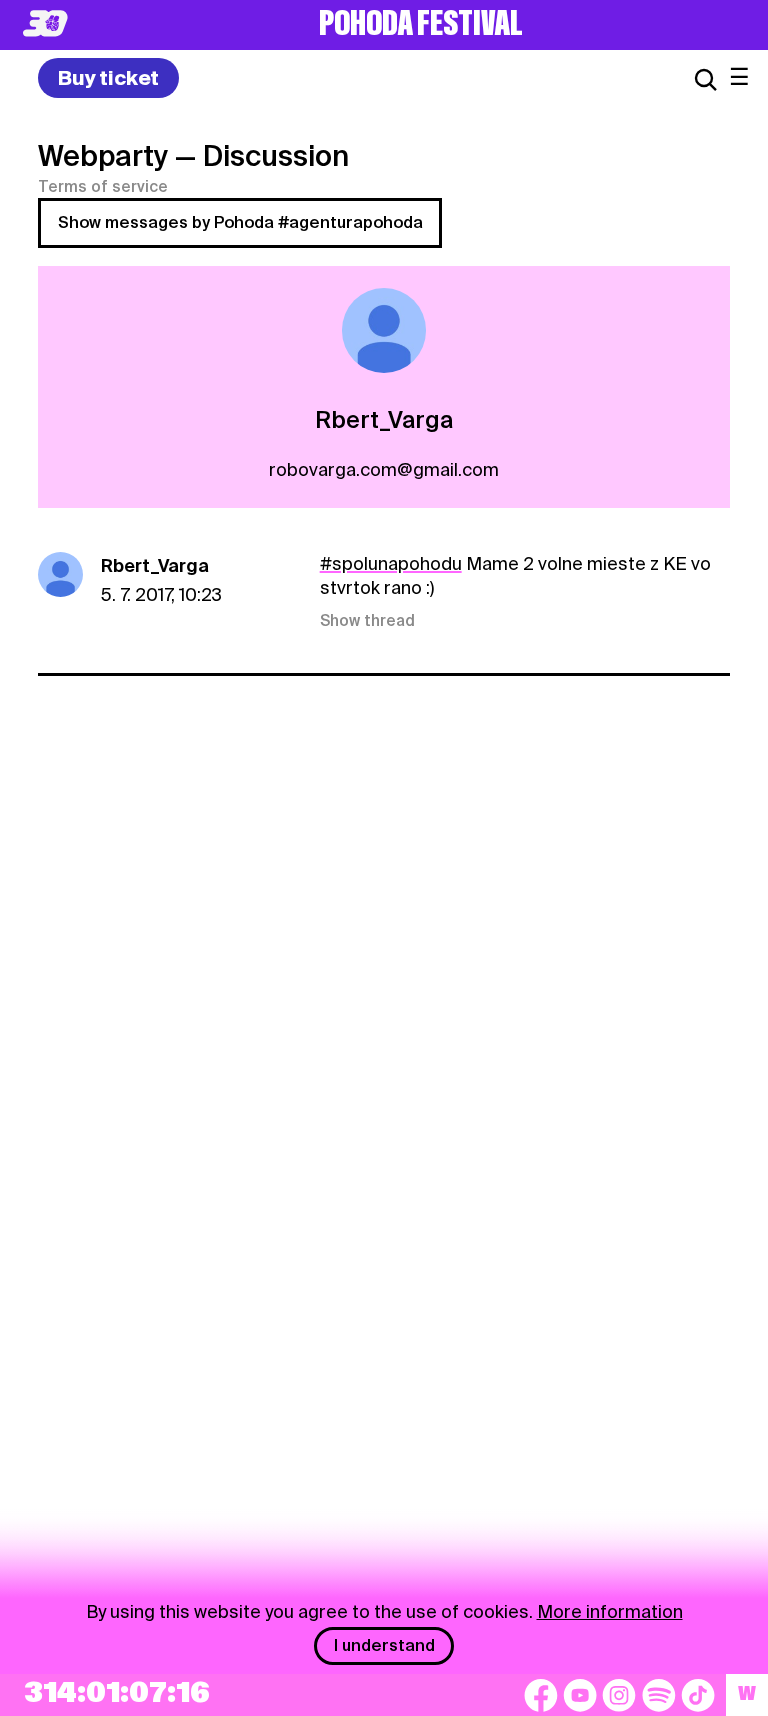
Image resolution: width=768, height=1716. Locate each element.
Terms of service (103, 187)
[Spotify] (659, 1695)
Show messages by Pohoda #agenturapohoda (240, 222)
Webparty (103, 156)
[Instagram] (619, 1695)
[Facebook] (541, 1695)
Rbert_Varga (155, 565)
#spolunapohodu (391, 563)
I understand (384, 1645)
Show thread (367, 621)
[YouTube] (580, 1695)
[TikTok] (698, 1695)
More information (610, 1611)
